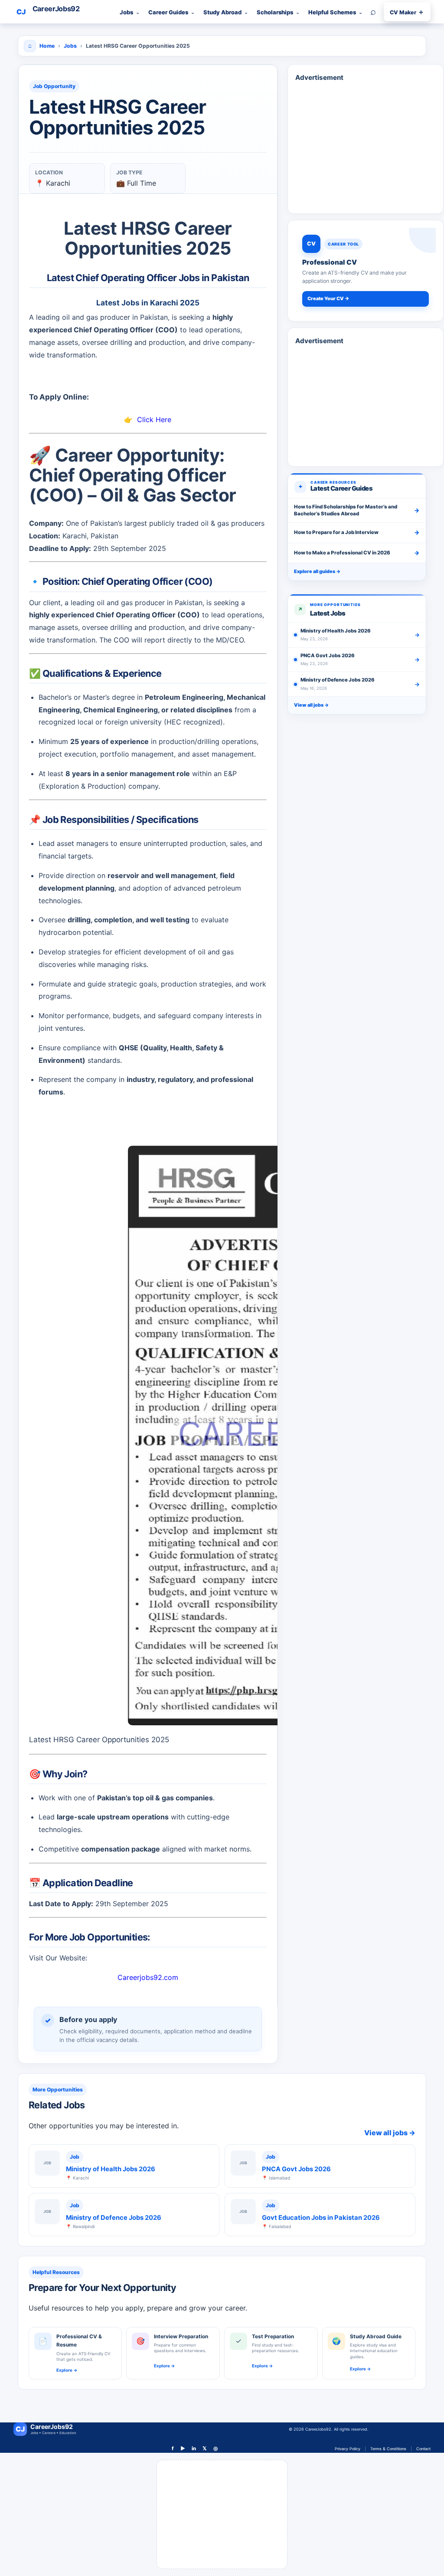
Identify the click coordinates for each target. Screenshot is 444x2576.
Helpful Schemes (332, 12)
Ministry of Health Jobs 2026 (111, 2169)
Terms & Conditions (388, 2449)
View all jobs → (311, 705)
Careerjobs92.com (148, 1977)
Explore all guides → (317, 571)
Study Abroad (222, 12)
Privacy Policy (348, 2449)
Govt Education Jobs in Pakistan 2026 (321, 2218)
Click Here (154, 420)
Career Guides (168, 12)
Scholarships (275, 12)
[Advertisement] (366, 125)
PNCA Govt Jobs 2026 (296, 2169)
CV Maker (407, 12)
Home (47, 46)
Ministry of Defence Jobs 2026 (114, 2218)
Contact (423, 2449)
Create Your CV (328, 298)
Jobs (126, 12)
